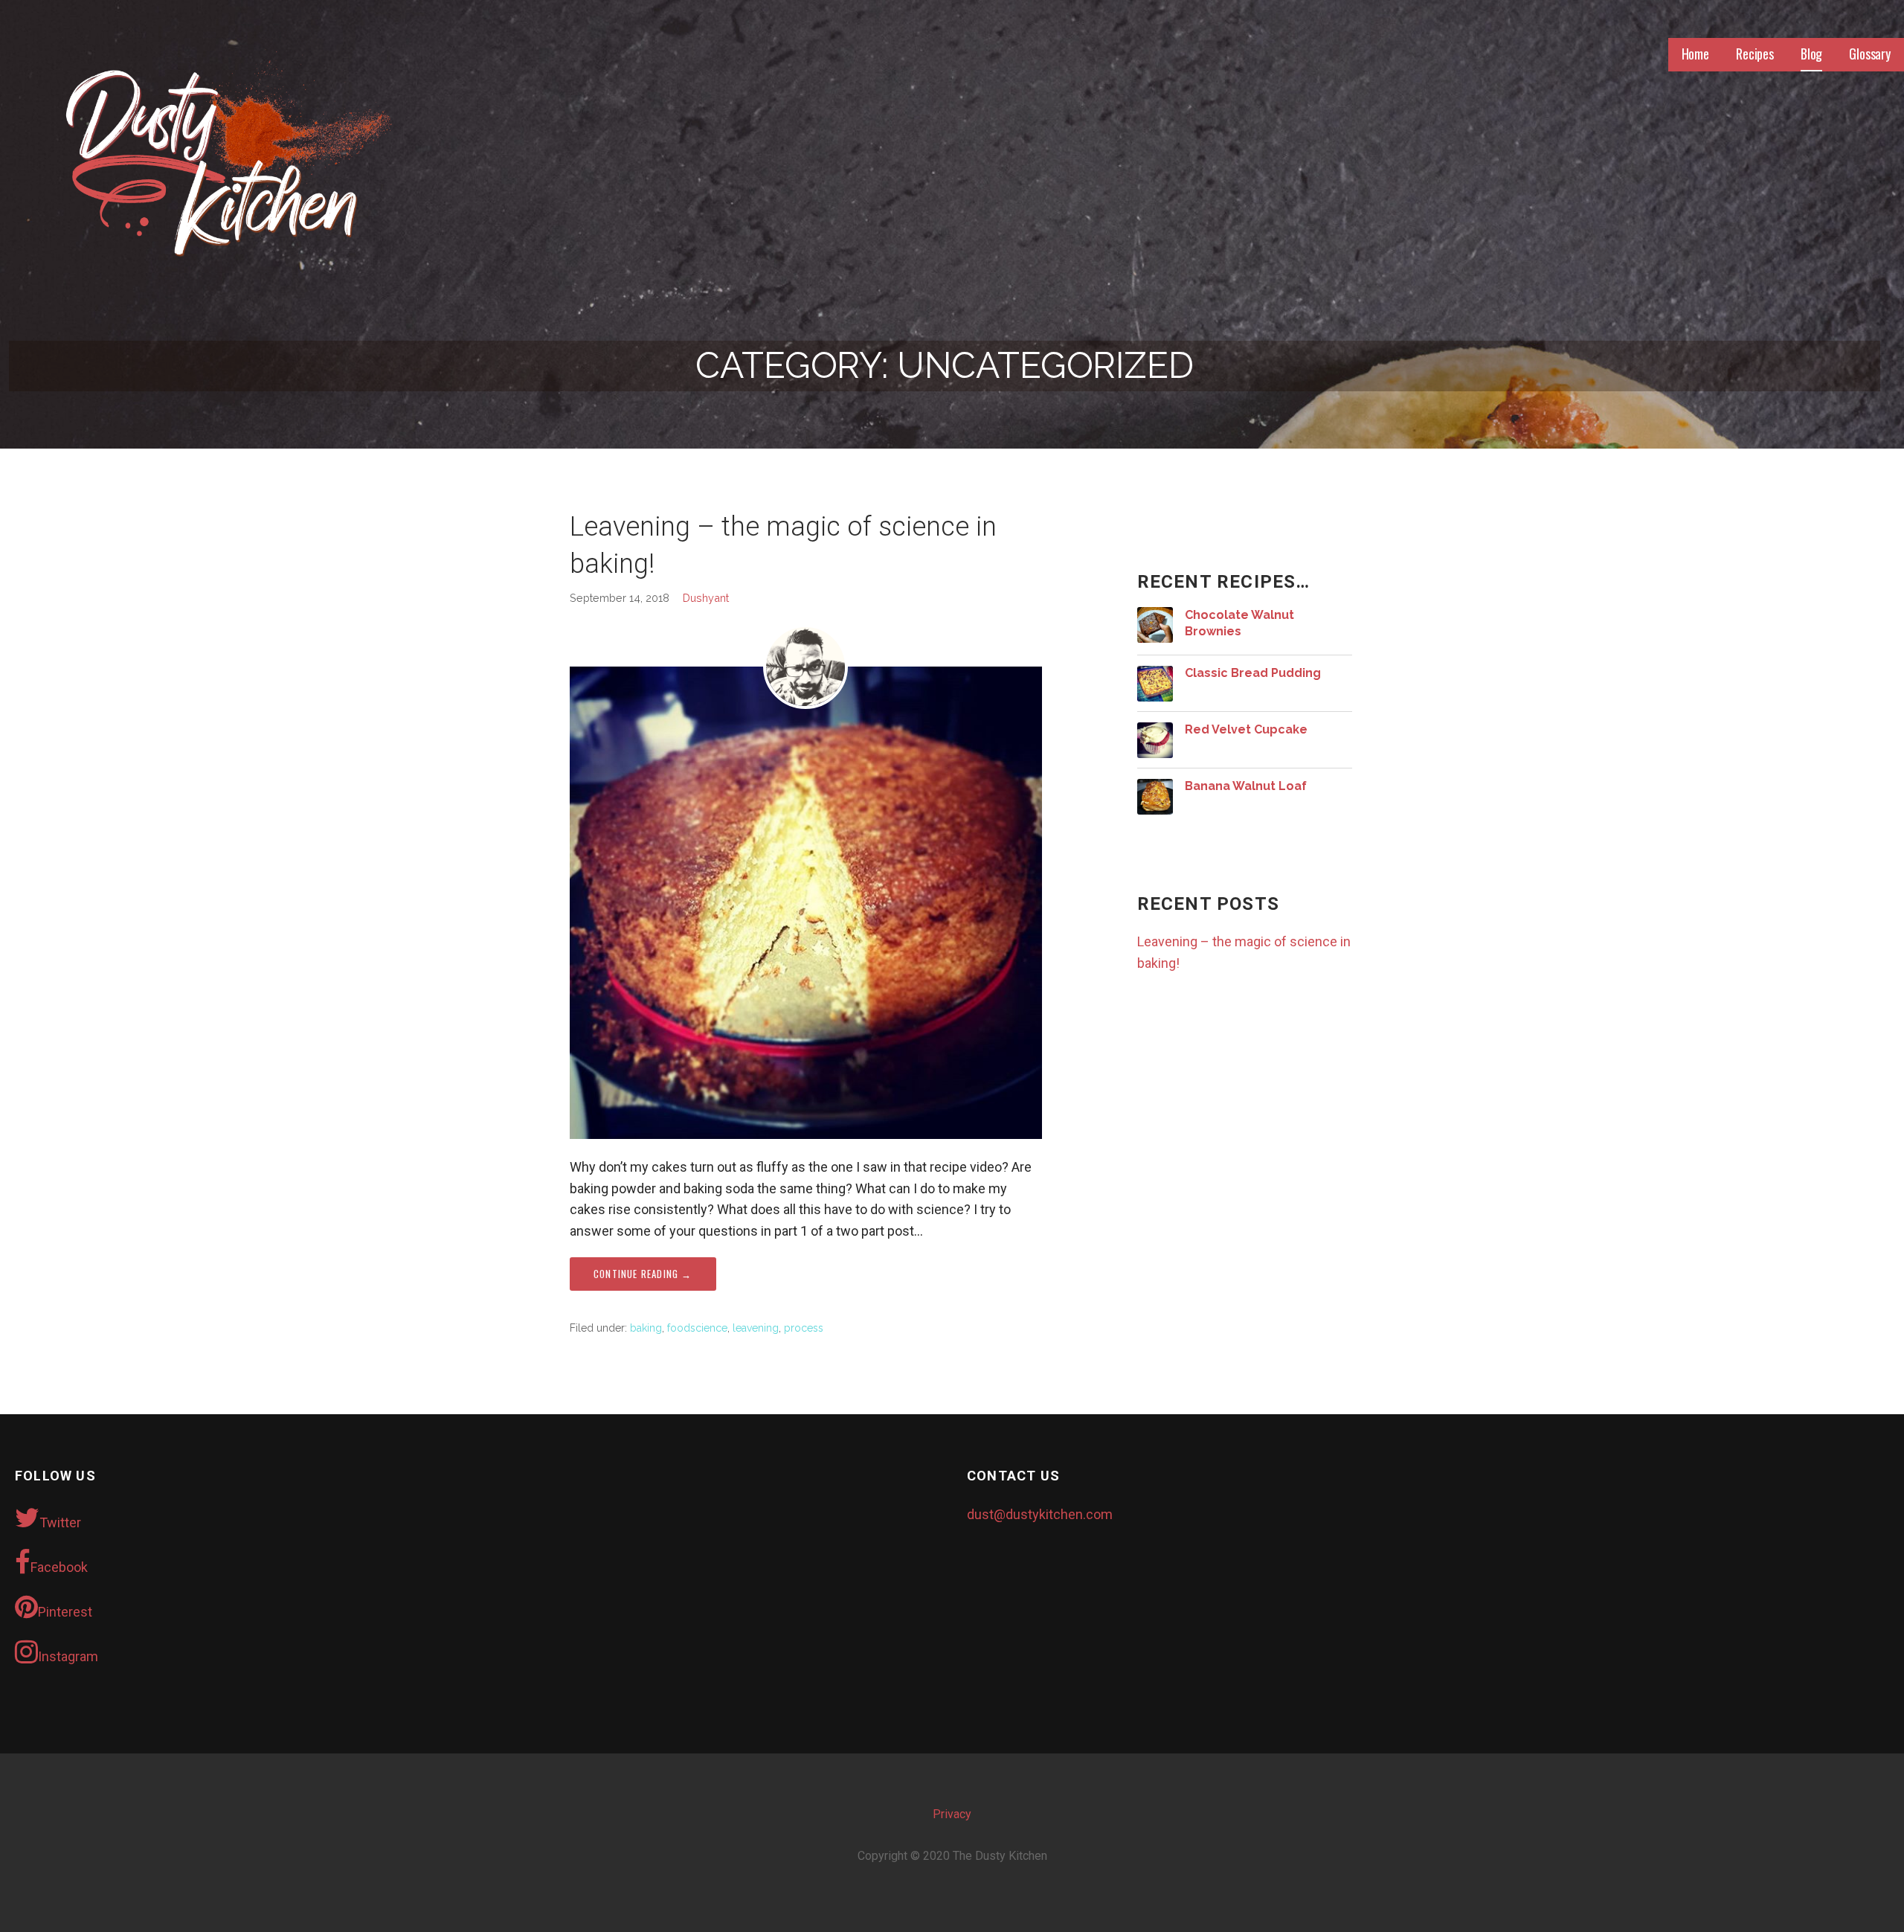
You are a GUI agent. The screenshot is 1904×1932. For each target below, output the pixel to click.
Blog (1811, 54)
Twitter (60, 1522)
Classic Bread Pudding (1253, 673)
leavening (756, 1328)
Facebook (59, 1567)
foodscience (697, 1328)
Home (1695, 54)
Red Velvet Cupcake (1246, 729)
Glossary (1870, 54)
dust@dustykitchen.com (1040, 1514)
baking (646, 1328)
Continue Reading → (643, 1274)
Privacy (952, 1814)
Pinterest (65, 1612)
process (804, 1328)
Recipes (1755, 54)
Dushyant (706, 598)
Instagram (68, 1656)
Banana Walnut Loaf (1246, 786)
